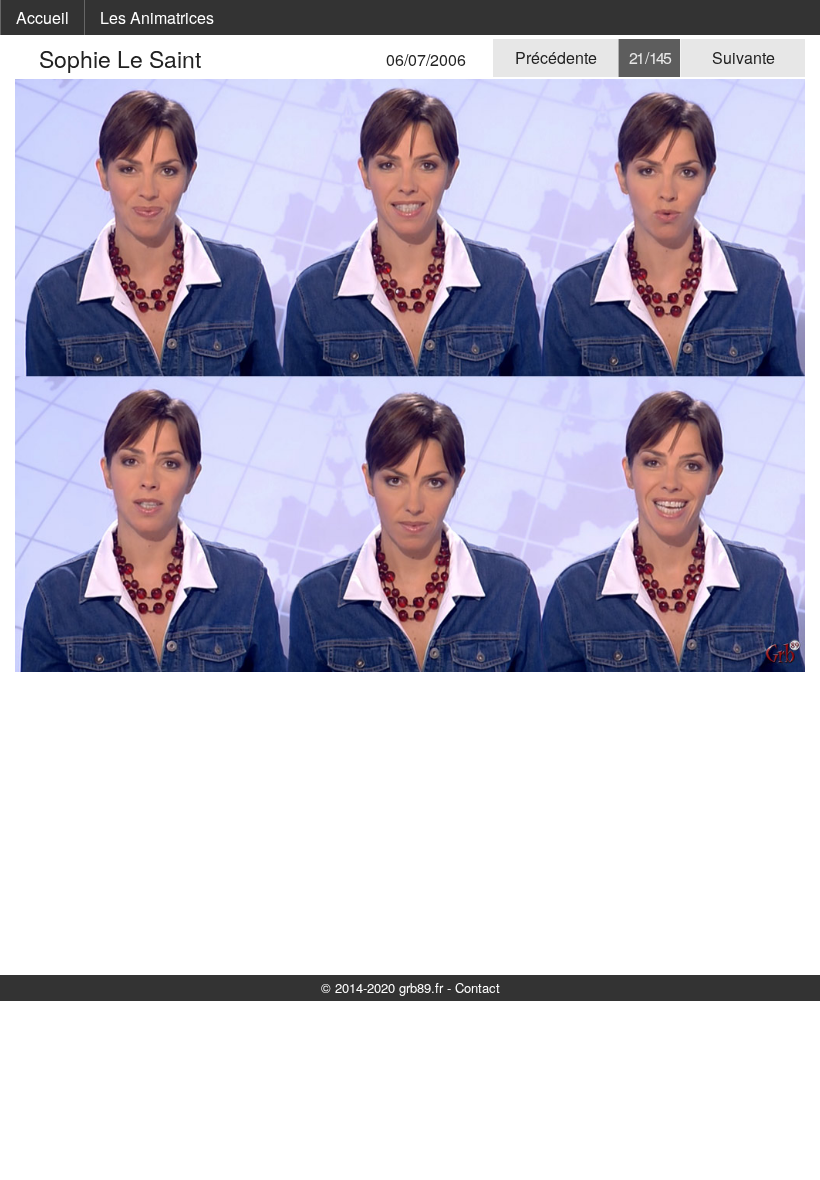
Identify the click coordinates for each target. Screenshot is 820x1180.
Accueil (42, 17)
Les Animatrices (157, 17)
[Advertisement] (410, 822)
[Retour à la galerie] (27, 58)
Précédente (556, 57)
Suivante (743, 57)
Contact (477, 987)
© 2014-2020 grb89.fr (382, 987)
